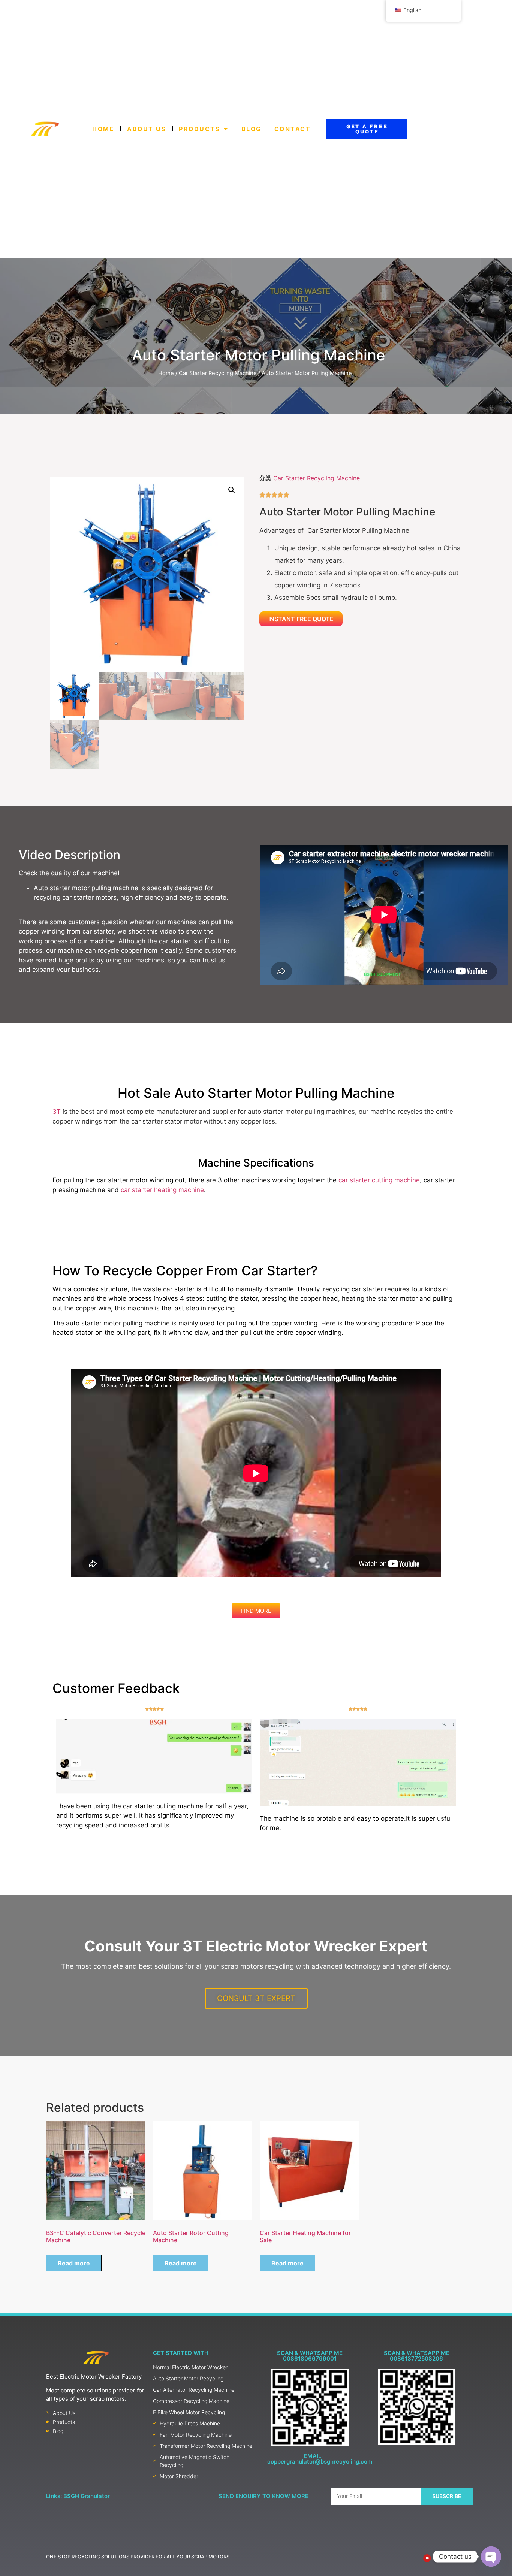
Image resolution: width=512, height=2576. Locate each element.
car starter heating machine (162, 1190)
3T (57, 1112)
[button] (232, 490)
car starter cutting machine (379, 1180)
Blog (251, 129)
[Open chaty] (491, 2557)
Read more (74, 2263)
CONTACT (292, 129)
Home (103, 129)
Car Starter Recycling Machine (218, 373)
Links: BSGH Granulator (78, 2496)
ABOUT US (147, 129)
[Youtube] (427, 2558)
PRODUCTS (199, 129)
